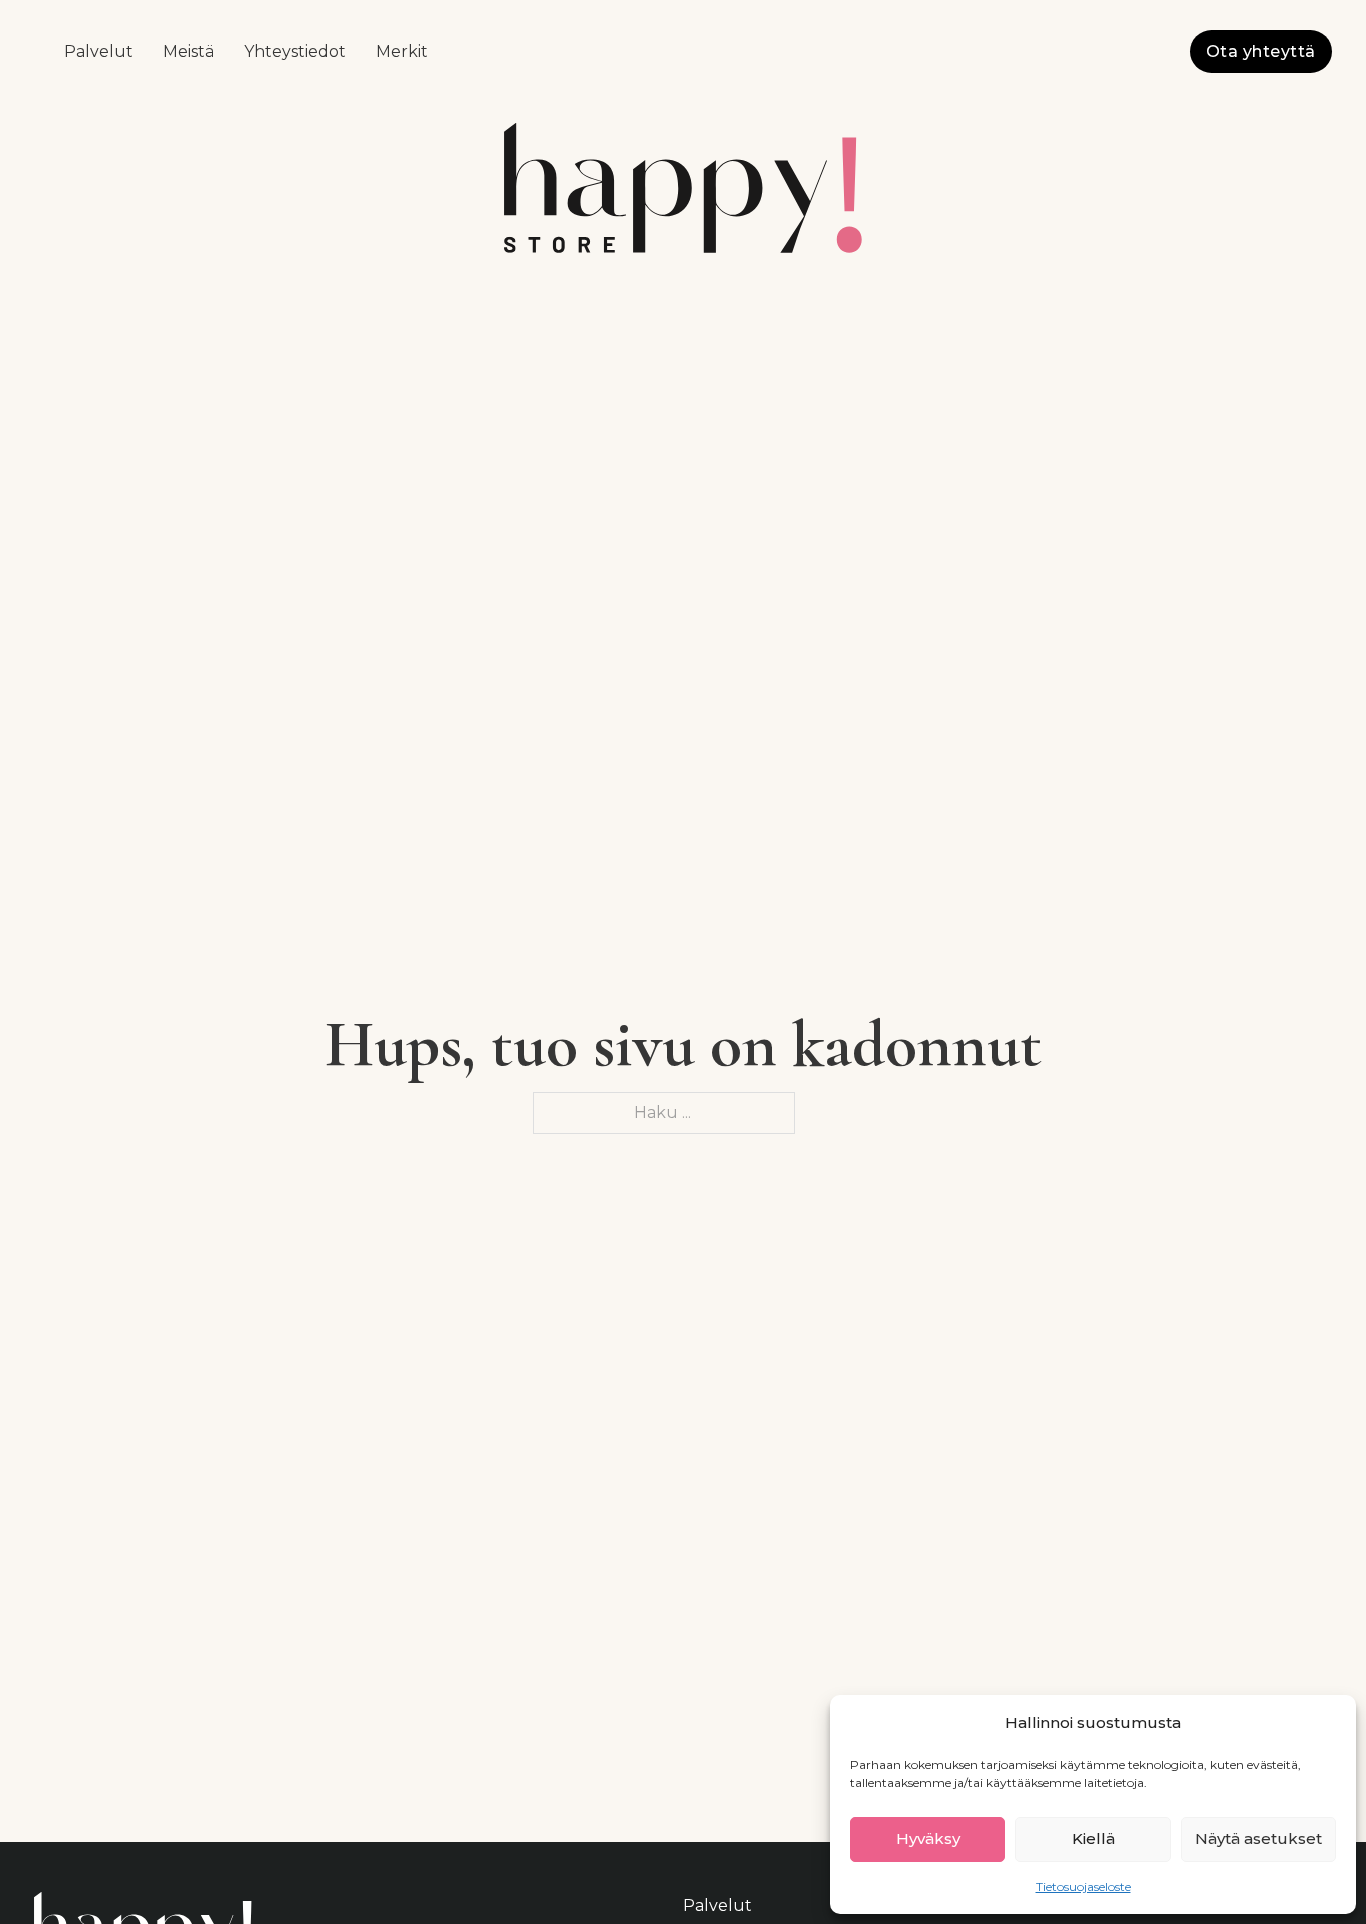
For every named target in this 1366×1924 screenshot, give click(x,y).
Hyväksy (928, 1838)
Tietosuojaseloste (1083, 1886)
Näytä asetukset (1258, 1838)
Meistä (188, 51)
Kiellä (1093, 1838)
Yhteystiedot (295, 51)
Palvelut (98, 51)
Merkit (402, 51)
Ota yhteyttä (1261, 51)
